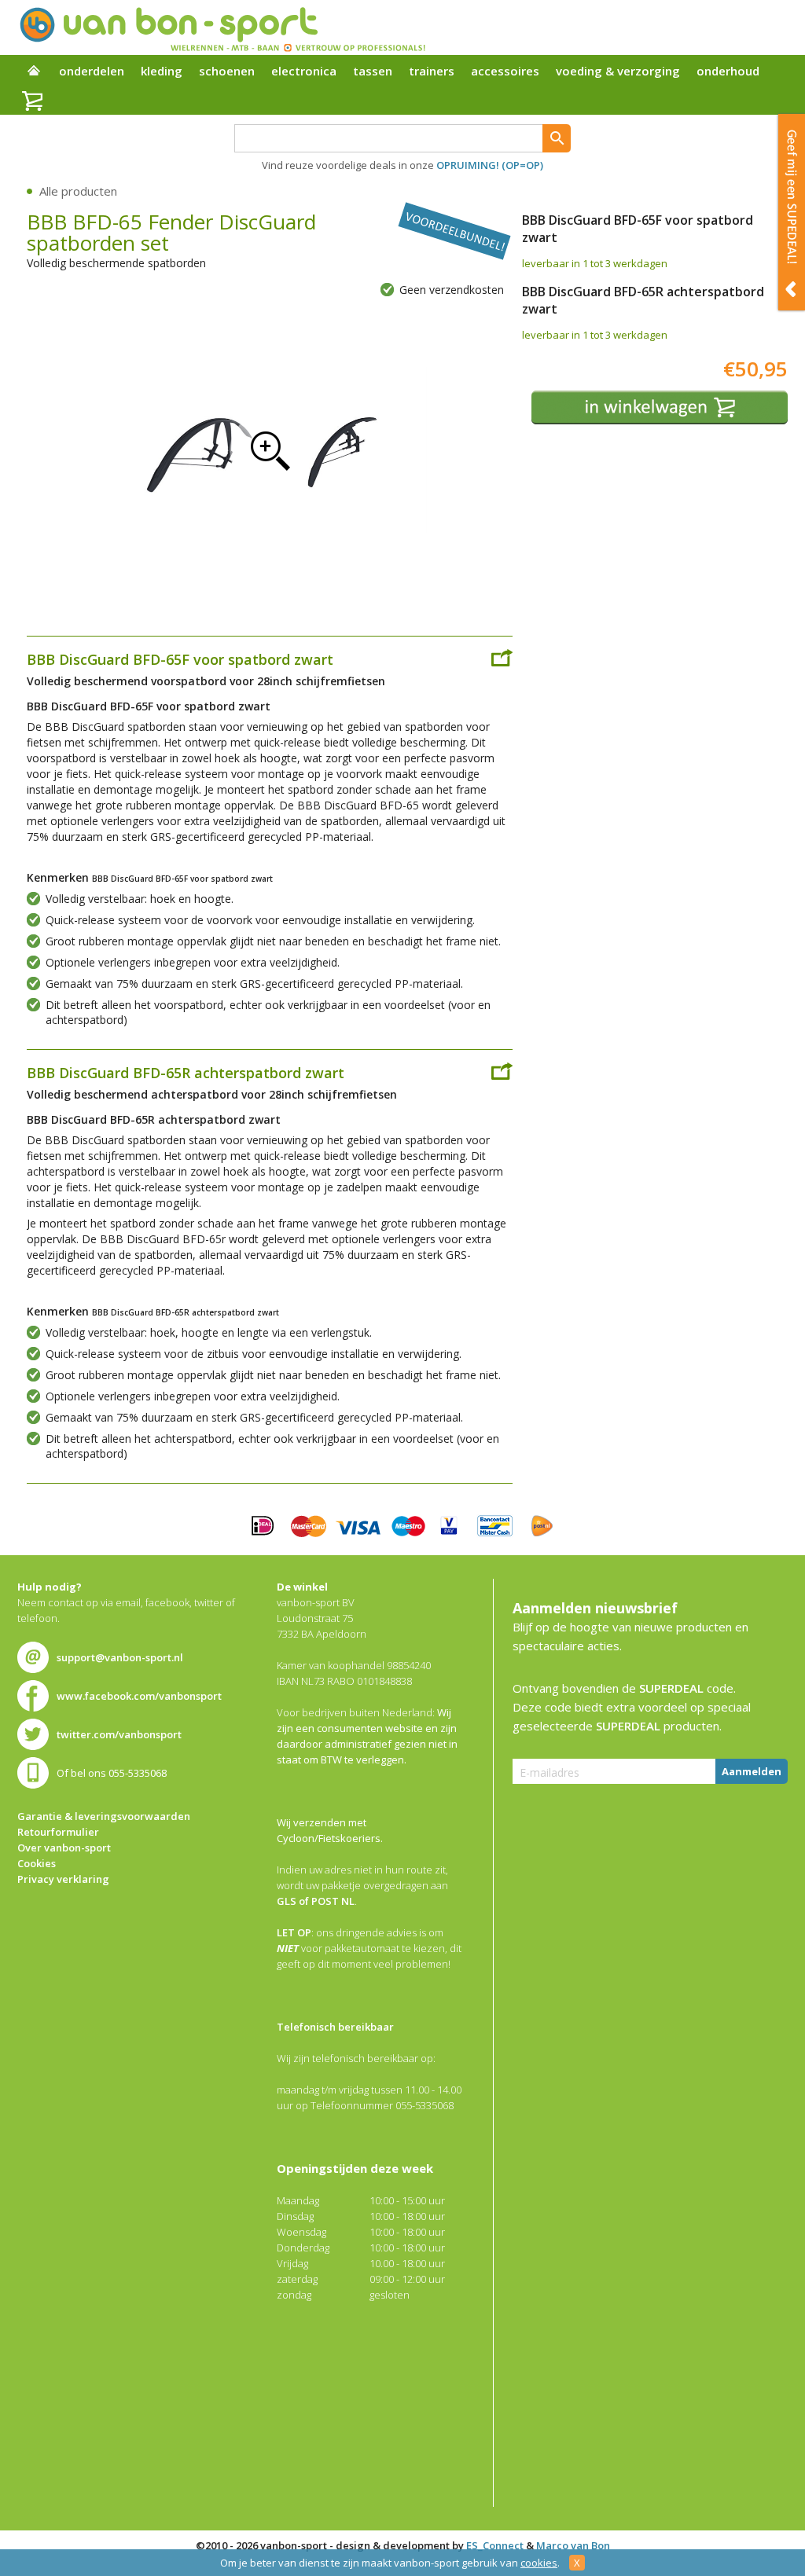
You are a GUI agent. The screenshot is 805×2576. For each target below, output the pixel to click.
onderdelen (92, 71)
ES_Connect (495, 2545)
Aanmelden (752, 1771)
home (34, 72)
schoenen (227, 71)
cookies (539, 2563)
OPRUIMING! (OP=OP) (490, 165)
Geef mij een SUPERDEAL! (792, 212)
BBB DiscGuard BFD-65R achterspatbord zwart (186, 1073)
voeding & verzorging (618, 71)
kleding (162, 71)
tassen (373, 71)
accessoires (505, 71)
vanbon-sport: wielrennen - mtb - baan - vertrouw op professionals (222, 28)
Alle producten (78, 191)
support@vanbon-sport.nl (120, 1657)
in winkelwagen (660, 407)
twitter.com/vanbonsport (119, 1734)
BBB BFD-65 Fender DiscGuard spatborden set (270, 450)
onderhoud (728, 71)
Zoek (557, 138)
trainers (432, 71)
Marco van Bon (573, 2545)
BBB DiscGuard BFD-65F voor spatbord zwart (180, 659)
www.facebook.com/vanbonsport (139, 1696)
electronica (304, 71)
